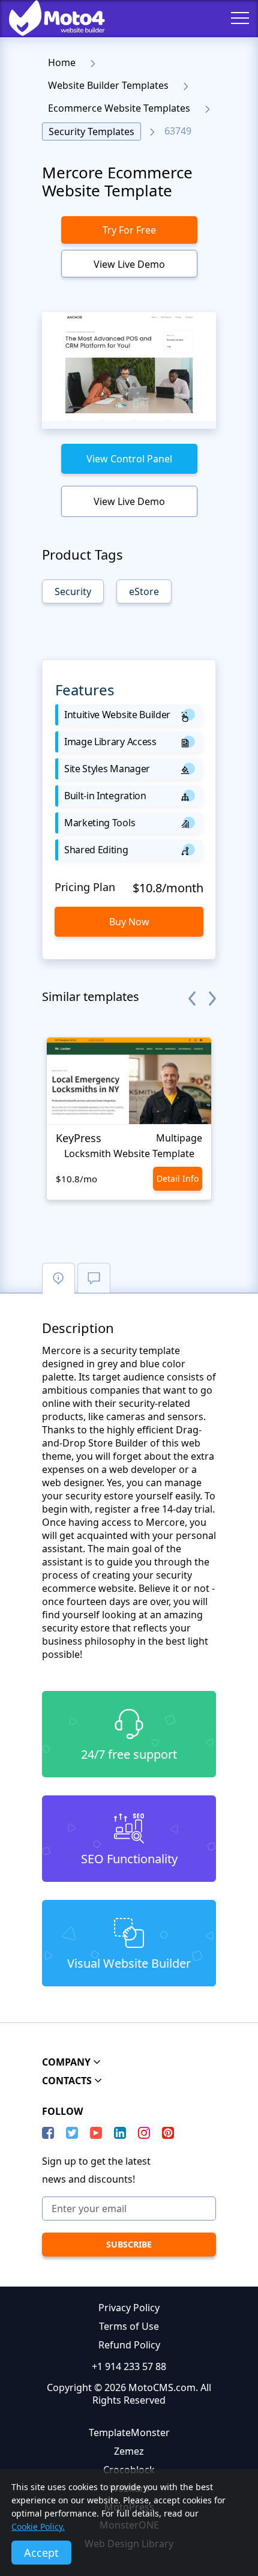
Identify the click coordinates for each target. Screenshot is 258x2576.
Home (62, 62)
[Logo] (48, 18)
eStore (144, 591)
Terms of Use (129, 2326)
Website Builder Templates (108, 85)
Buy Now (129, 922)
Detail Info (178, 1178)
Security (73, 591)
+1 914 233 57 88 (129, 2366)
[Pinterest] (168, 2133)
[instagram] (144, 2133)
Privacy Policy (129, 2308)
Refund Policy (129, 2345)
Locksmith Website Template (129, 1153)
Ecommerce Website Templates (119, 108)
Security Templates (91, 132)
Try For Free (129, 230)
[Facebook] (48, 2133)
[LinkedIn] (120, 2133)
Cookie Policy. (38, 2526)
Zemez (129, 2451)
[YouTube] (96, 2133)
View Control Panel (129, 459)
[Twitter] (72, 2133)
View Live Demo (129, 264)
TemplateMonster (129, 2432)
